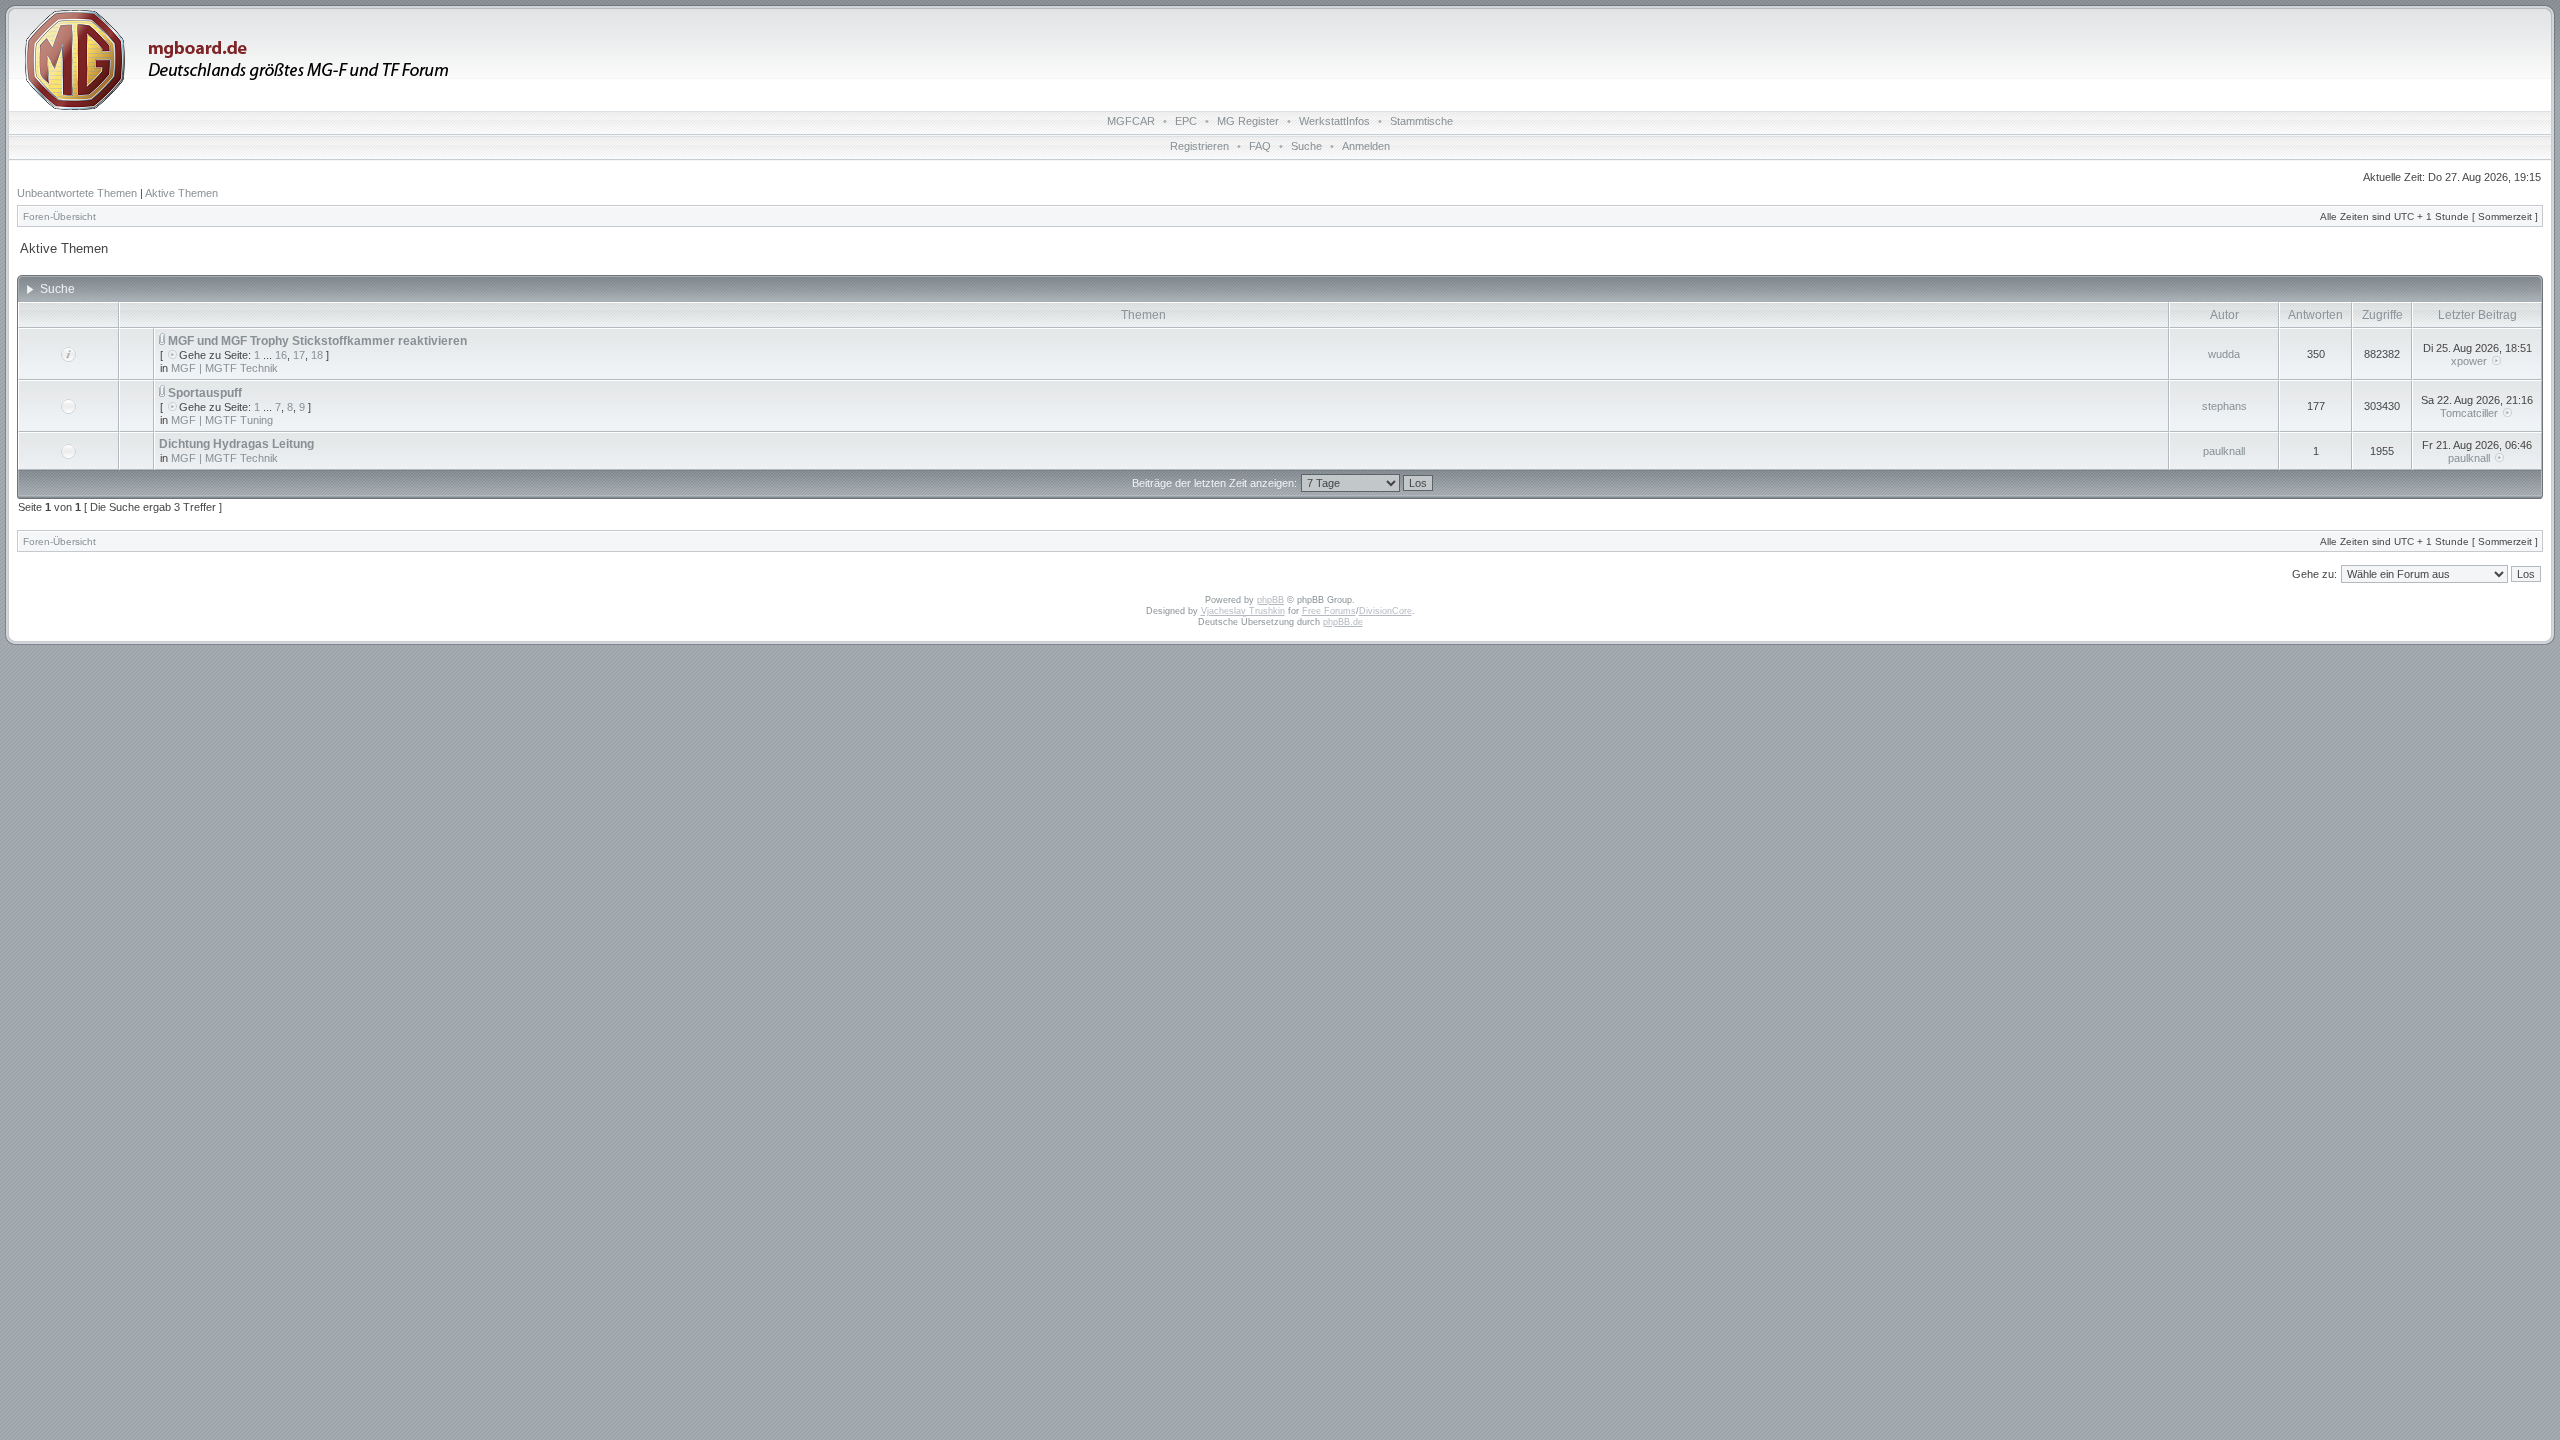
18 (317, 355)
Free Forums (1329, 611)
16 (281, 355)
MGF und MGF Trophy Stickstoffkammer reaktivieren (317, 341)
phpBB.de (1343, 622)
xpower (2469, 361)
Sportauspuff (205, 393)
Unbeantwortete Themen (77, 193)
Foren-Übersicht (59, 216)
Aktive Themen (181, 193)
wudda (2224, 354)
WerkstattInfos (1334, 121)
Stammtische (1421, 121)
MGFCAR (1131, 121)
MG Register (1248, 121)
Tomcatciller (2469, 413)
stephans (2224, 406)
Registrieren (1199, 146)
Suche (1306, 146)
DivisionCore (1385, 611)
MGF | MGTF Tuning (222, 420)
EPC (1186, 121)
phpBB (1270, 600)
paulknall (2224, 451)
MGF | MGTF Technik (224, 368)
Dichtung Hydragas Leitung (236, 444)
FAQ (1260, 146)
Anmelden (1366, 146)
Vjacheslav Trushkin (1243, 611)
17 (299, 355)
